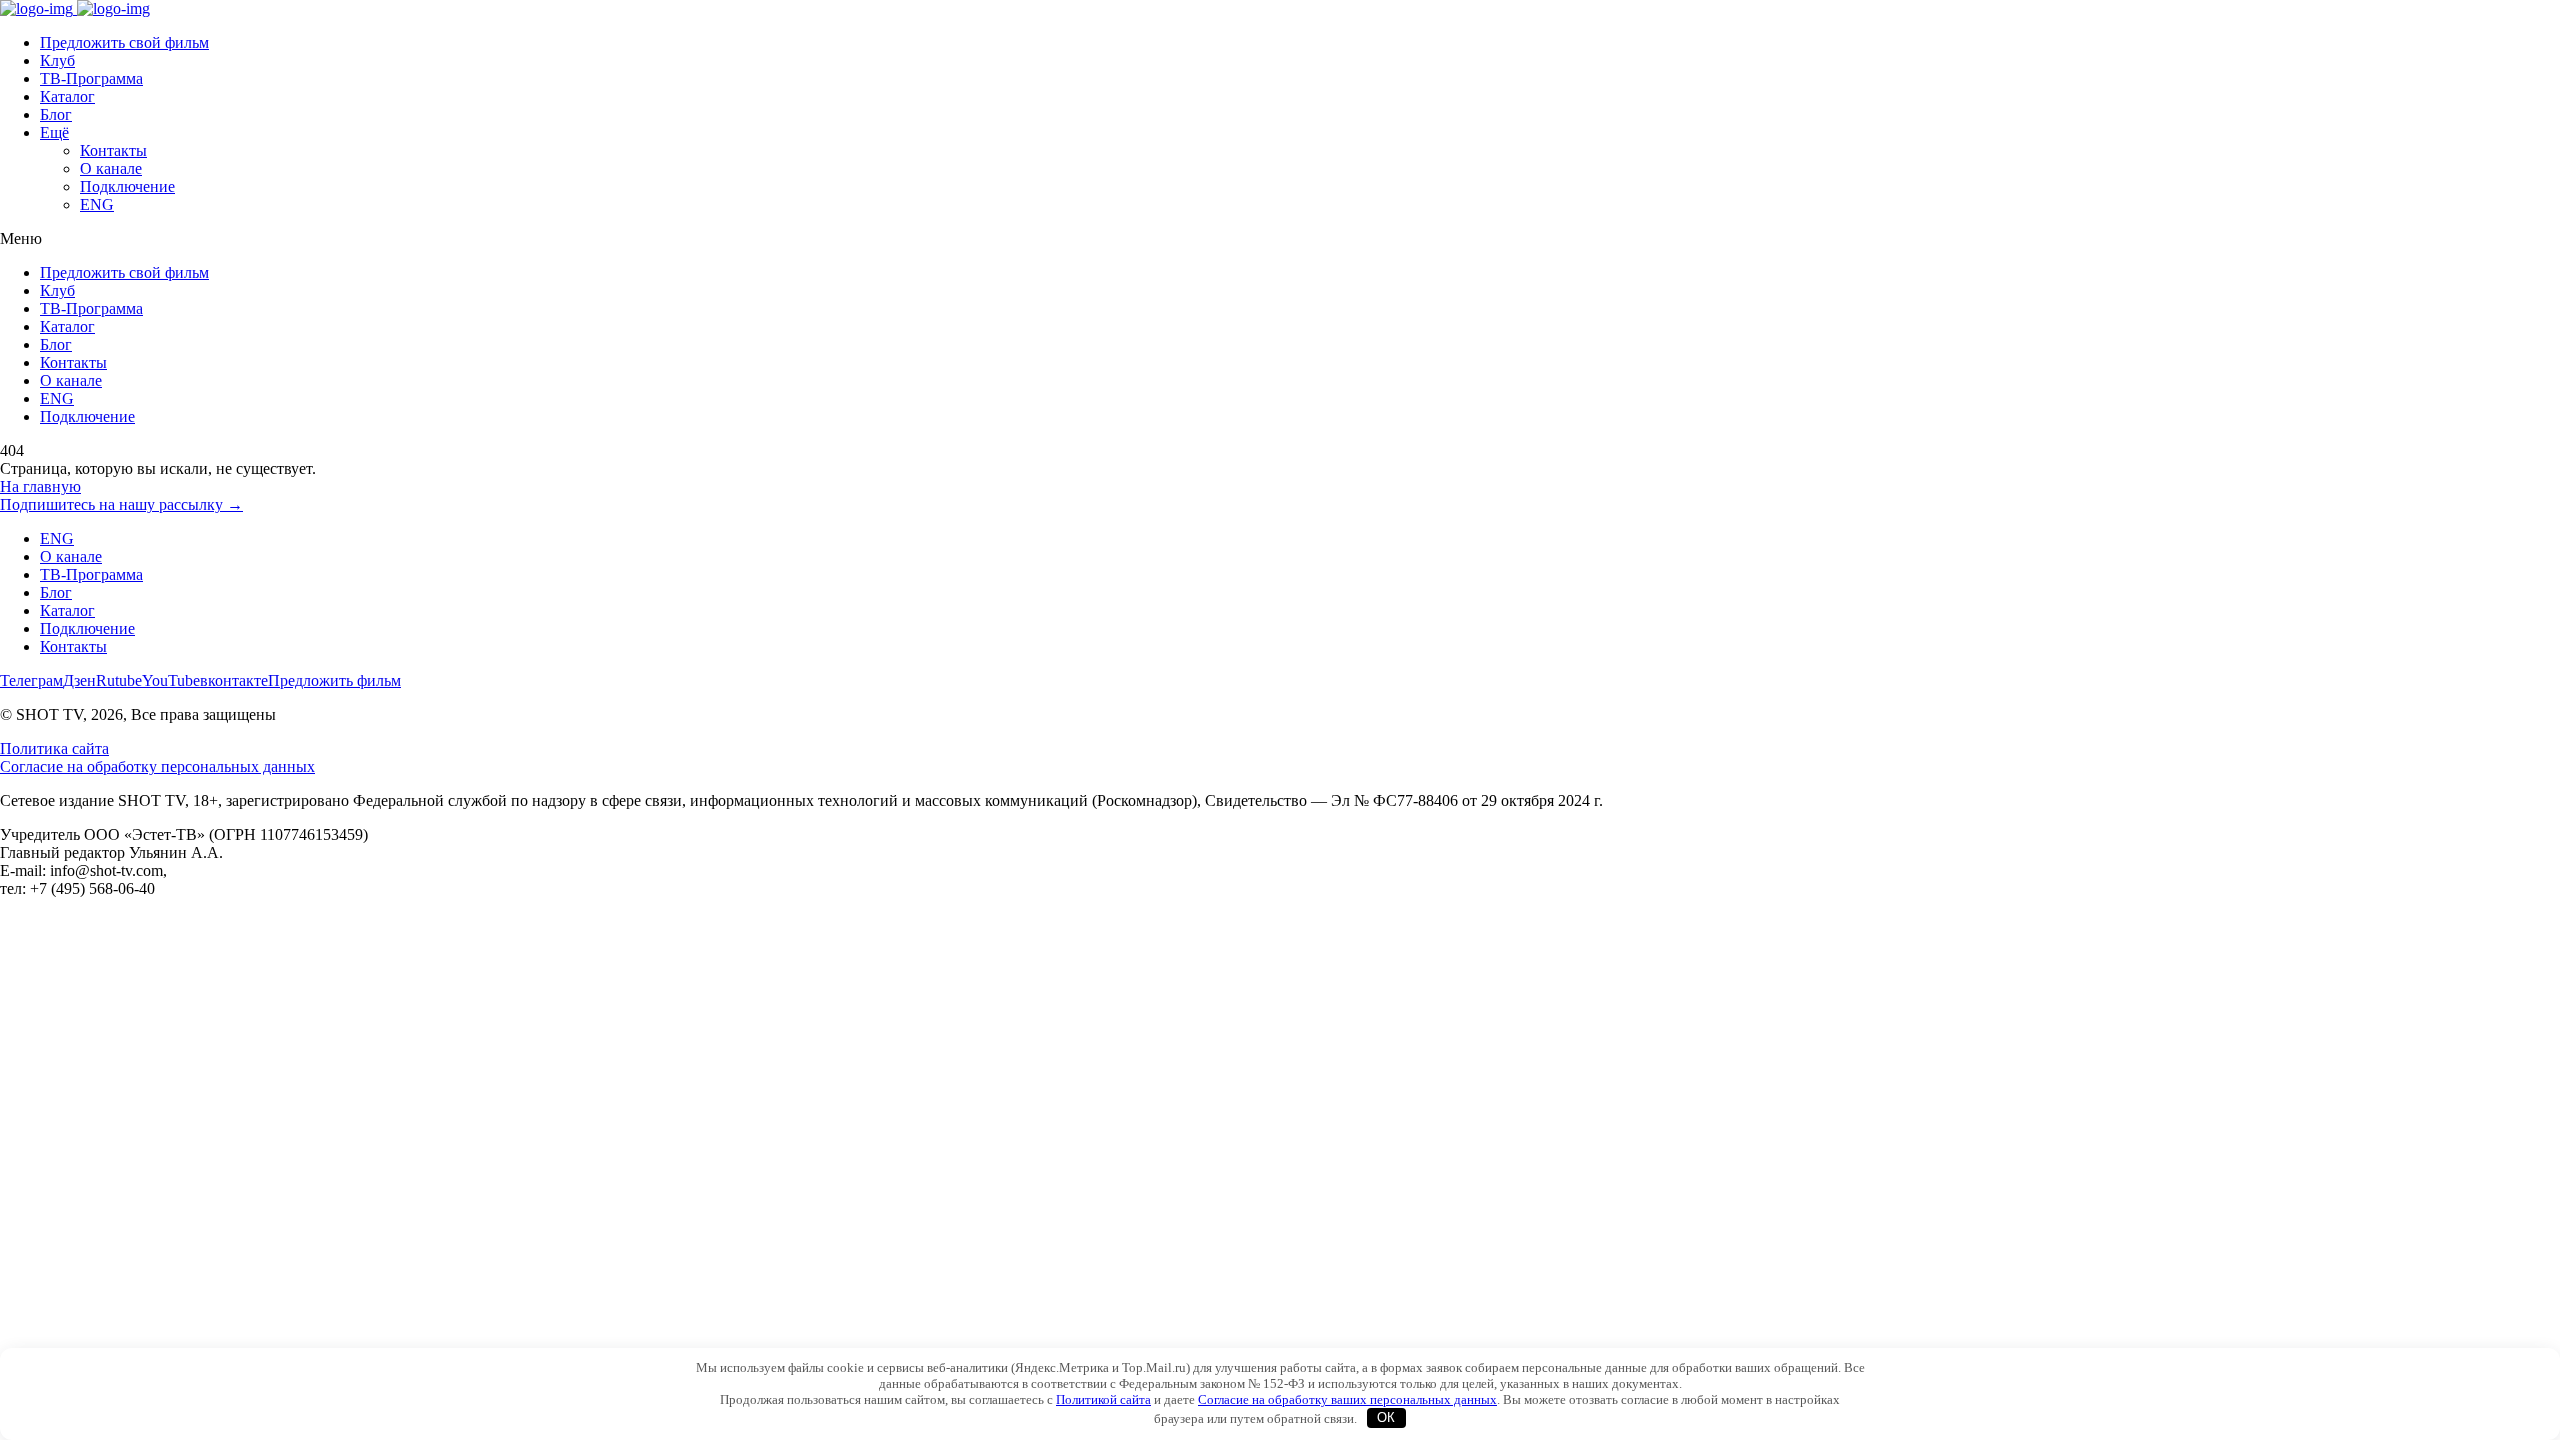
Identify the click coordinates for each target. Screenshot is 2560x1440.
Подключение (127, 186)
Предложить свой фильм (124, 42)
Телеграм (31, 680)
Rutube (119, 680)
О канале (111, 168)
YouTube (171, 680)
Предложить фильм (334, 680)
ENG (97, 204)
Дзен (79, 680)
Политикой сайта (1103, 1399)
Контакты (113, 150)
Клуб (57, 60)
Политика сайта (54, 748)
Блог (56, 114)
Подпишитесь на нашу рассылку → (121, 504)
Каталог (67, 96)
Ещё (54, 132)
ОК (1386, 1417)
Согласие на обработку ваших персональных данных (1347, 1399)
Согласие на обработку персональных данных (157, 766)
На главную (40, 486)
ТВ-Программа (91, 78)
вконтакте (234, 680)
